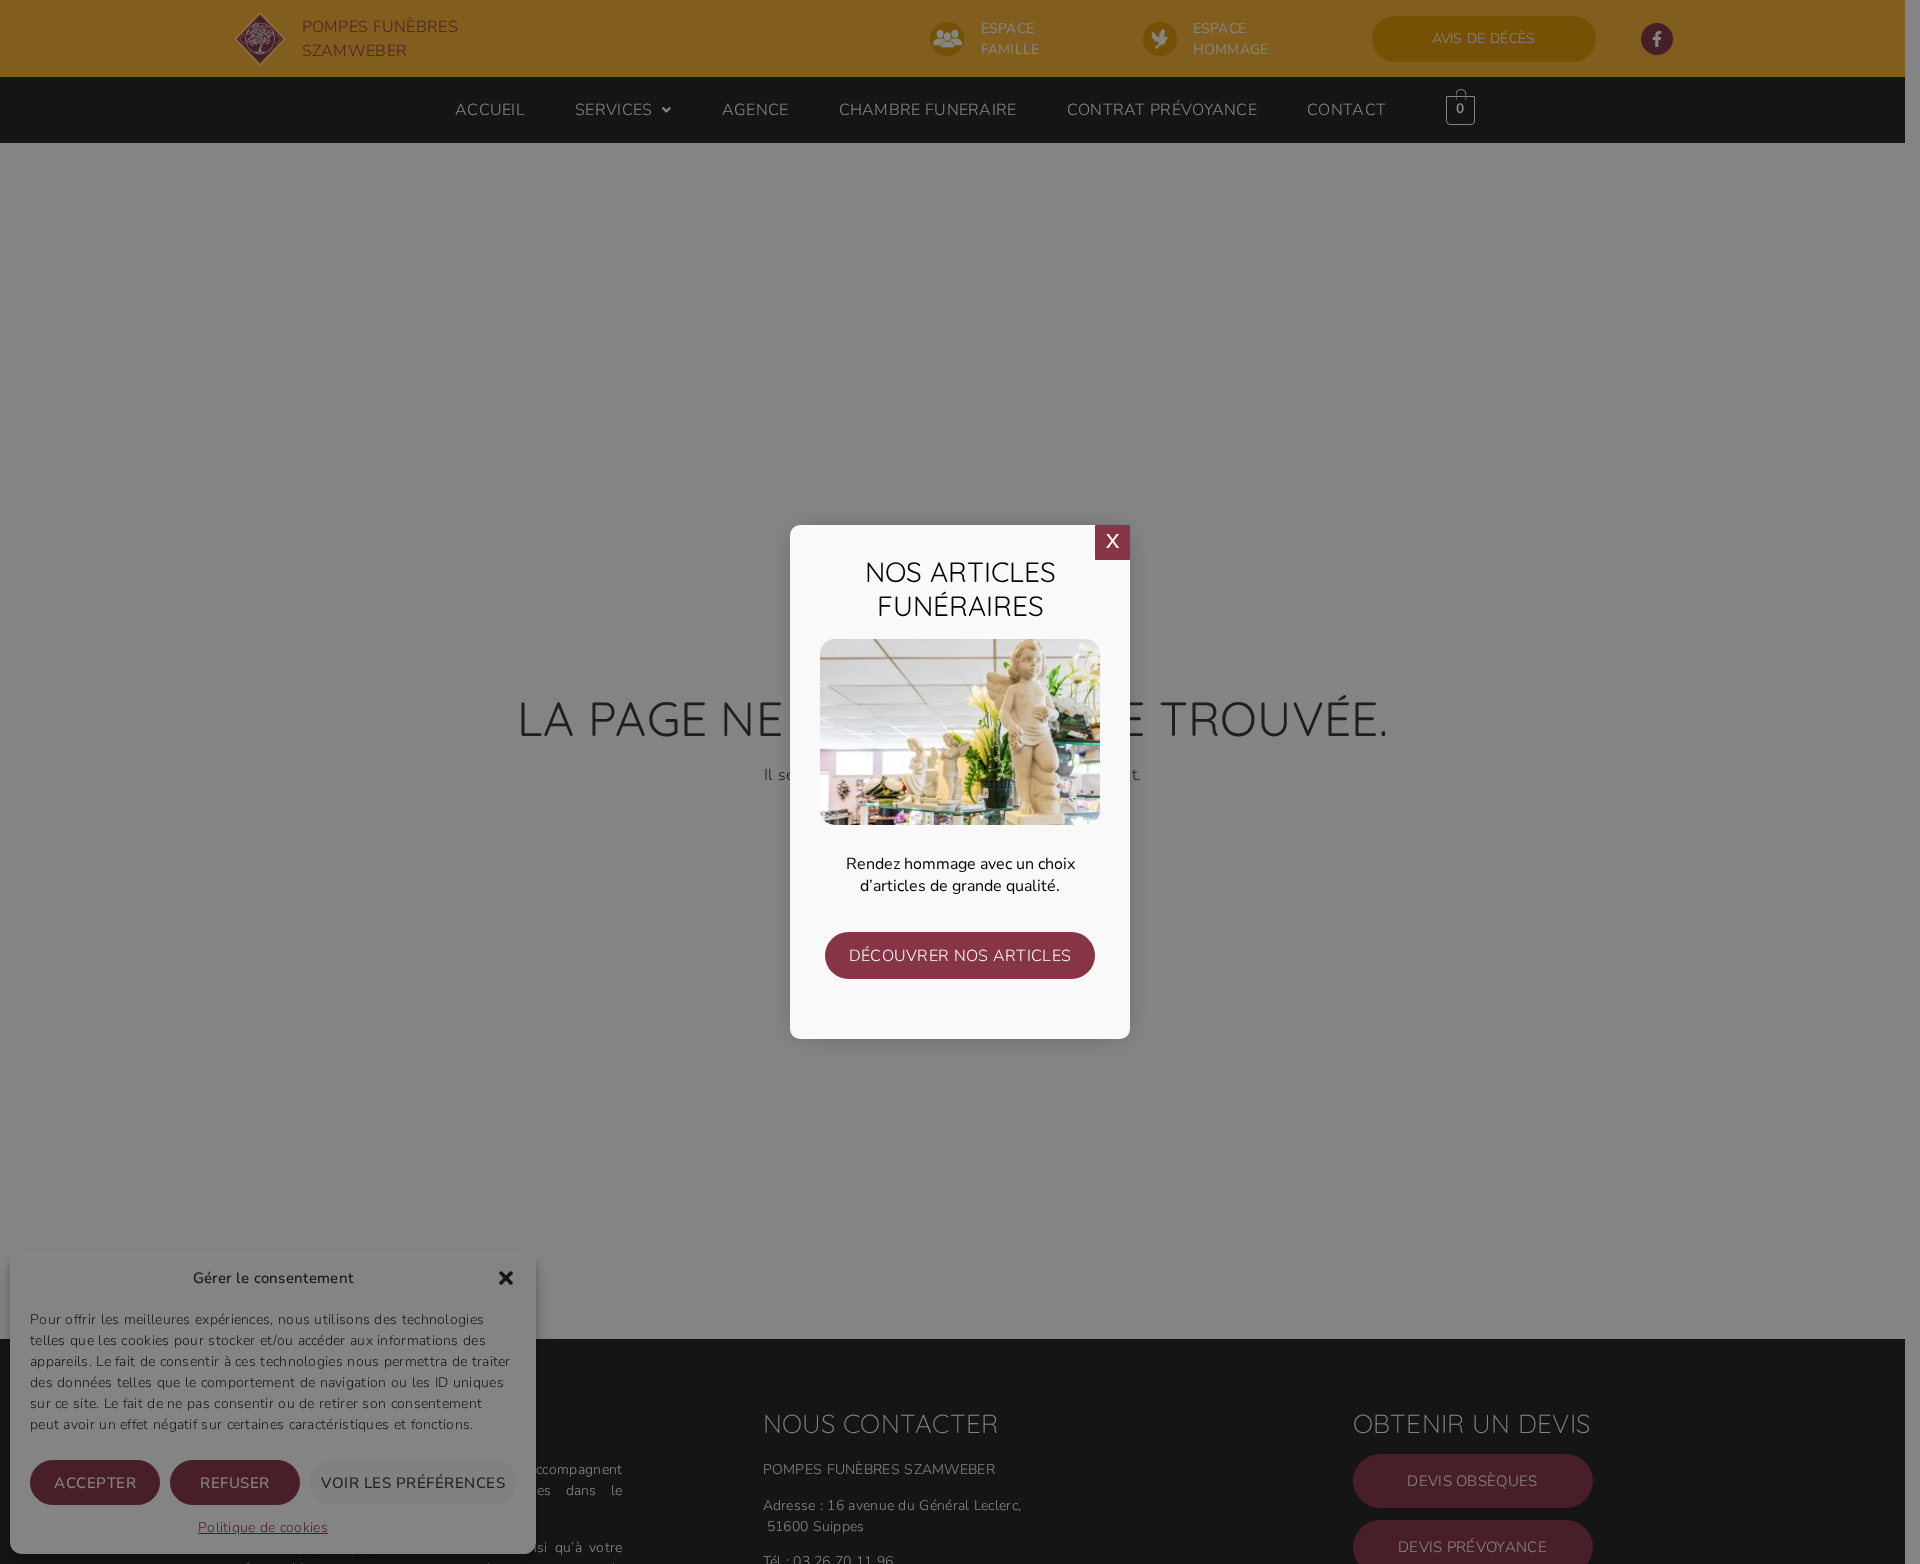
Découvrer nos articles (960, 956)
